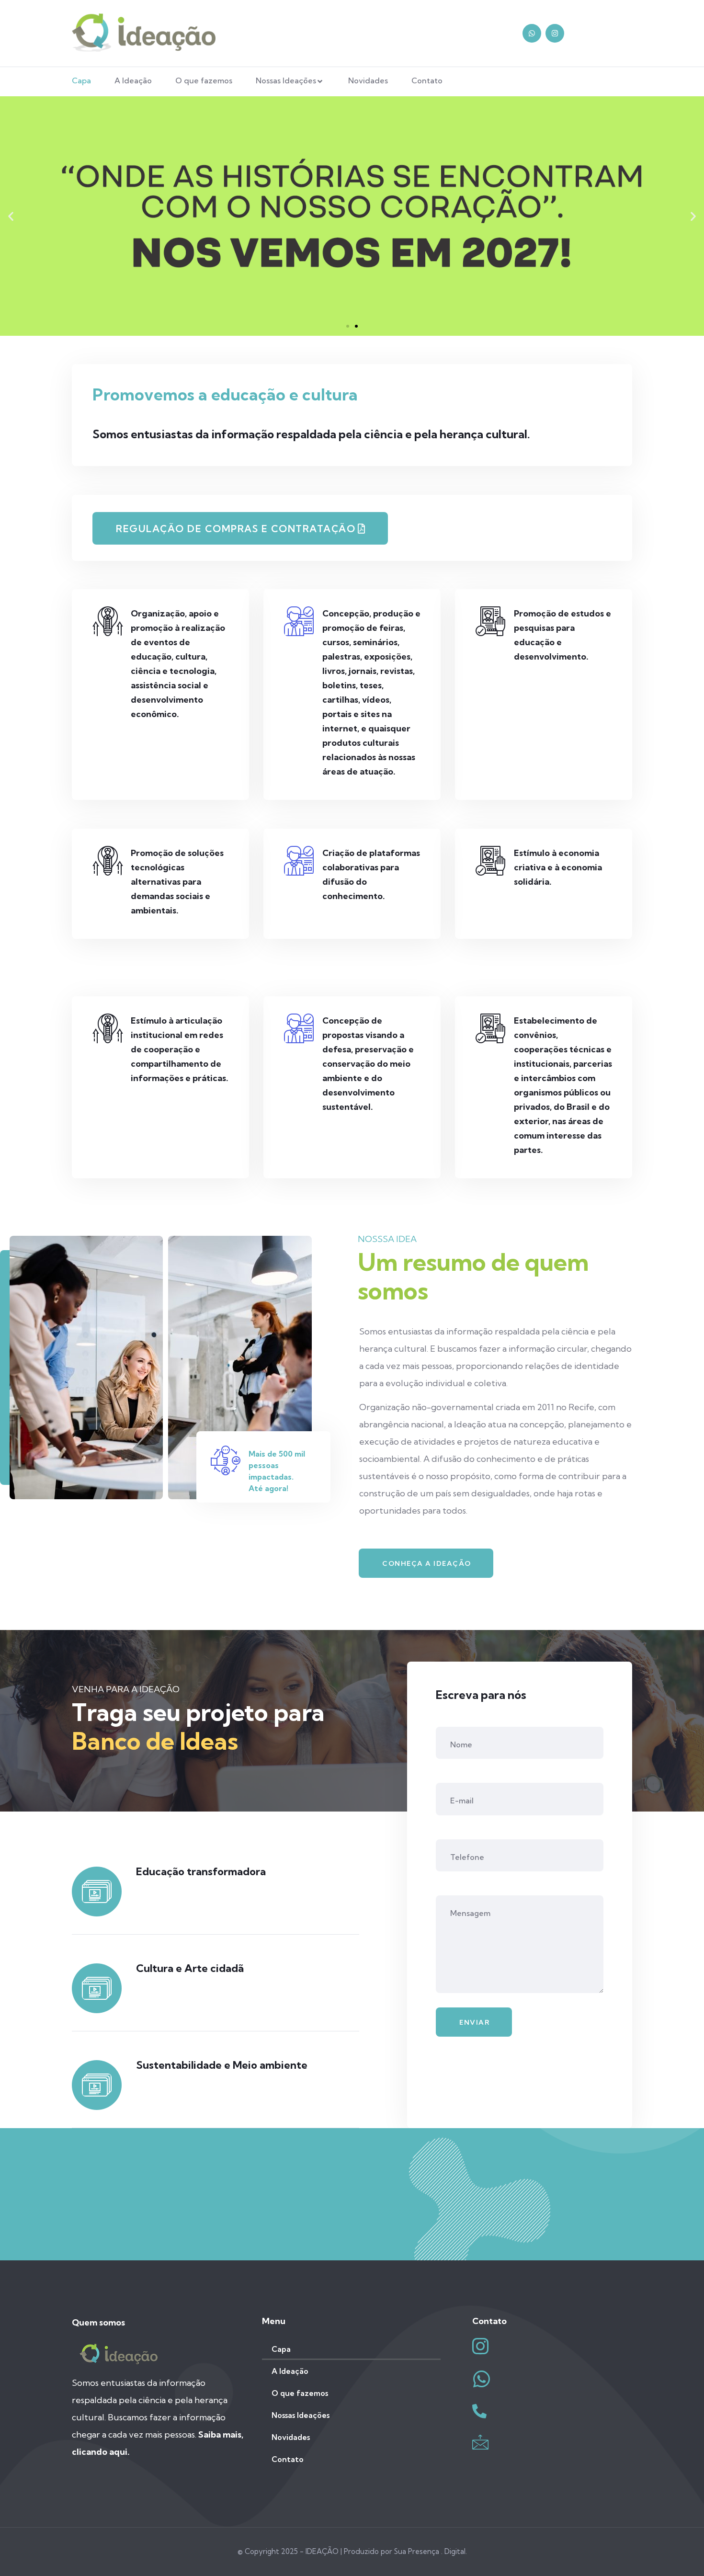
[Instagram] (555, 33)
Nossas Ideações (286, 80)
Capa (81, 80)
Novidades (368, 80)
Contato (427, 80)
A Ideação (133, 80)
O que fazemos (204, 80)
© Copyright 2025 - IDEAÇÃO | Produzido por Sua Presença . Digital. (352, 2551)
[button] (348, 326)
